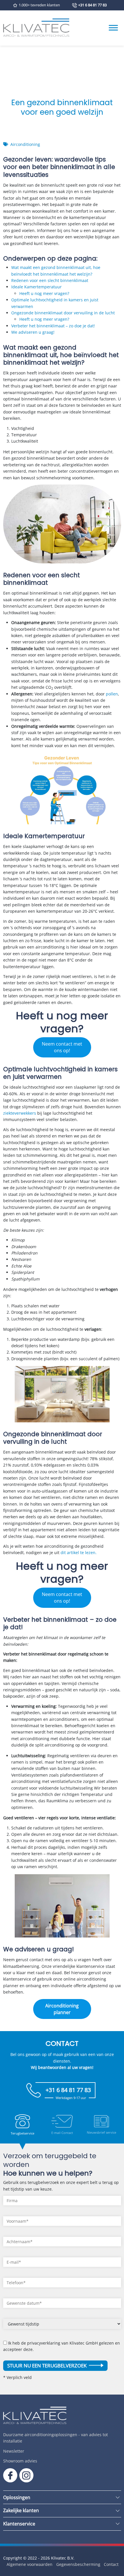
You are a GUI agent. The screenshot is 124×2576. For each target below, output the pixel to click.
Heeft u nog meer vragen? (44, 293)
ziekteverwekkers (20, 1113)
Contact (111, 2564)
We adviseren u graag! (33, 332)
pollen (112, 694)
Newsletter (14, 2451)
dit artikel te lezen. (79, 1553)
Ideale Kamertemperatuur (36, 287)
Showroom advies (20, 2461)
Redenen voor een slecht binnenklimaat (50, 280)
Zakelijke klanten (21, 2510)
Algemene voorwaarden (30, 2564)
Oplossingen (17, 2497)
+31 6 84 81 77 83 (92, 5)
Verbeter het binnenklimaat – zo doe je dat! (53, 326)
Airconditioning (25, 144)
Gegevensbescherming (78, 2564)
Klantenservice (19, 2524)
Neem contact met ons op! (62, 1047)
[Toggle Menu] (113, 28)
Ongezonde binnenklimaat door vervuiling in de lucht (63, 313)
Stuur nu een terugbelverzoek (47, 2366)
